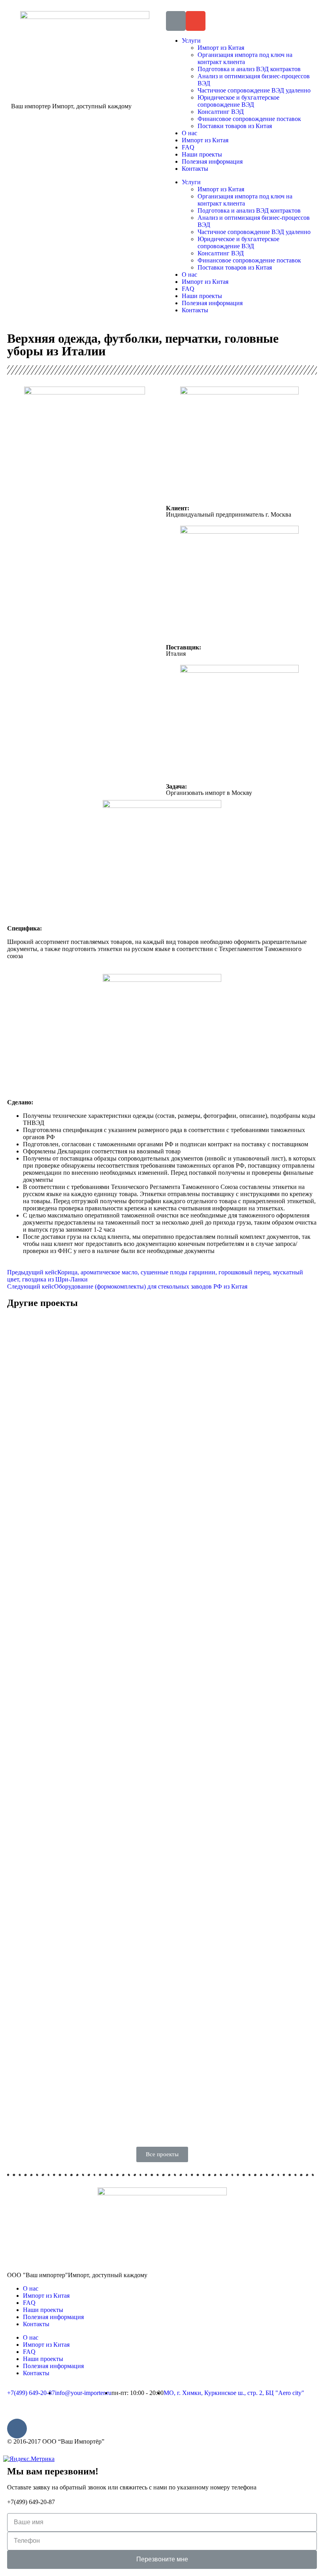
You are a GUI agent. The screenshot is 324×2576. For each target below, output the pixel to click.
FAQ (188, 147)
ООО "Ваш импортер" (77, 2275)
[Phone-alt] (176, 21)
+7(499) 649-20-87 (31, 2502)
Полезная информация (212, 161)
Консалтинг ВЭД (221, 112)
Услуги (191, 41)
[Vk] (17, 2429)
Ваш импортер (71, 106)
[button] (162, 2154)
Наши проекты (202, 154)
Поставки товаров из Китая (235, 126)
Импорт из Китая (221, 48)
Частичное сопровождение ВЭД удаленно (254, 90)
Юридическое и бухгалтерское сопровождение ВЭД (238, 101)
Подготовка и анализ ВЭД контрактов (249, 69)
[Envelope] (196, 21)
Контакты (195, 169)
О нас (189, 133)
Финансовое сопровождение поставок (249, 119)
